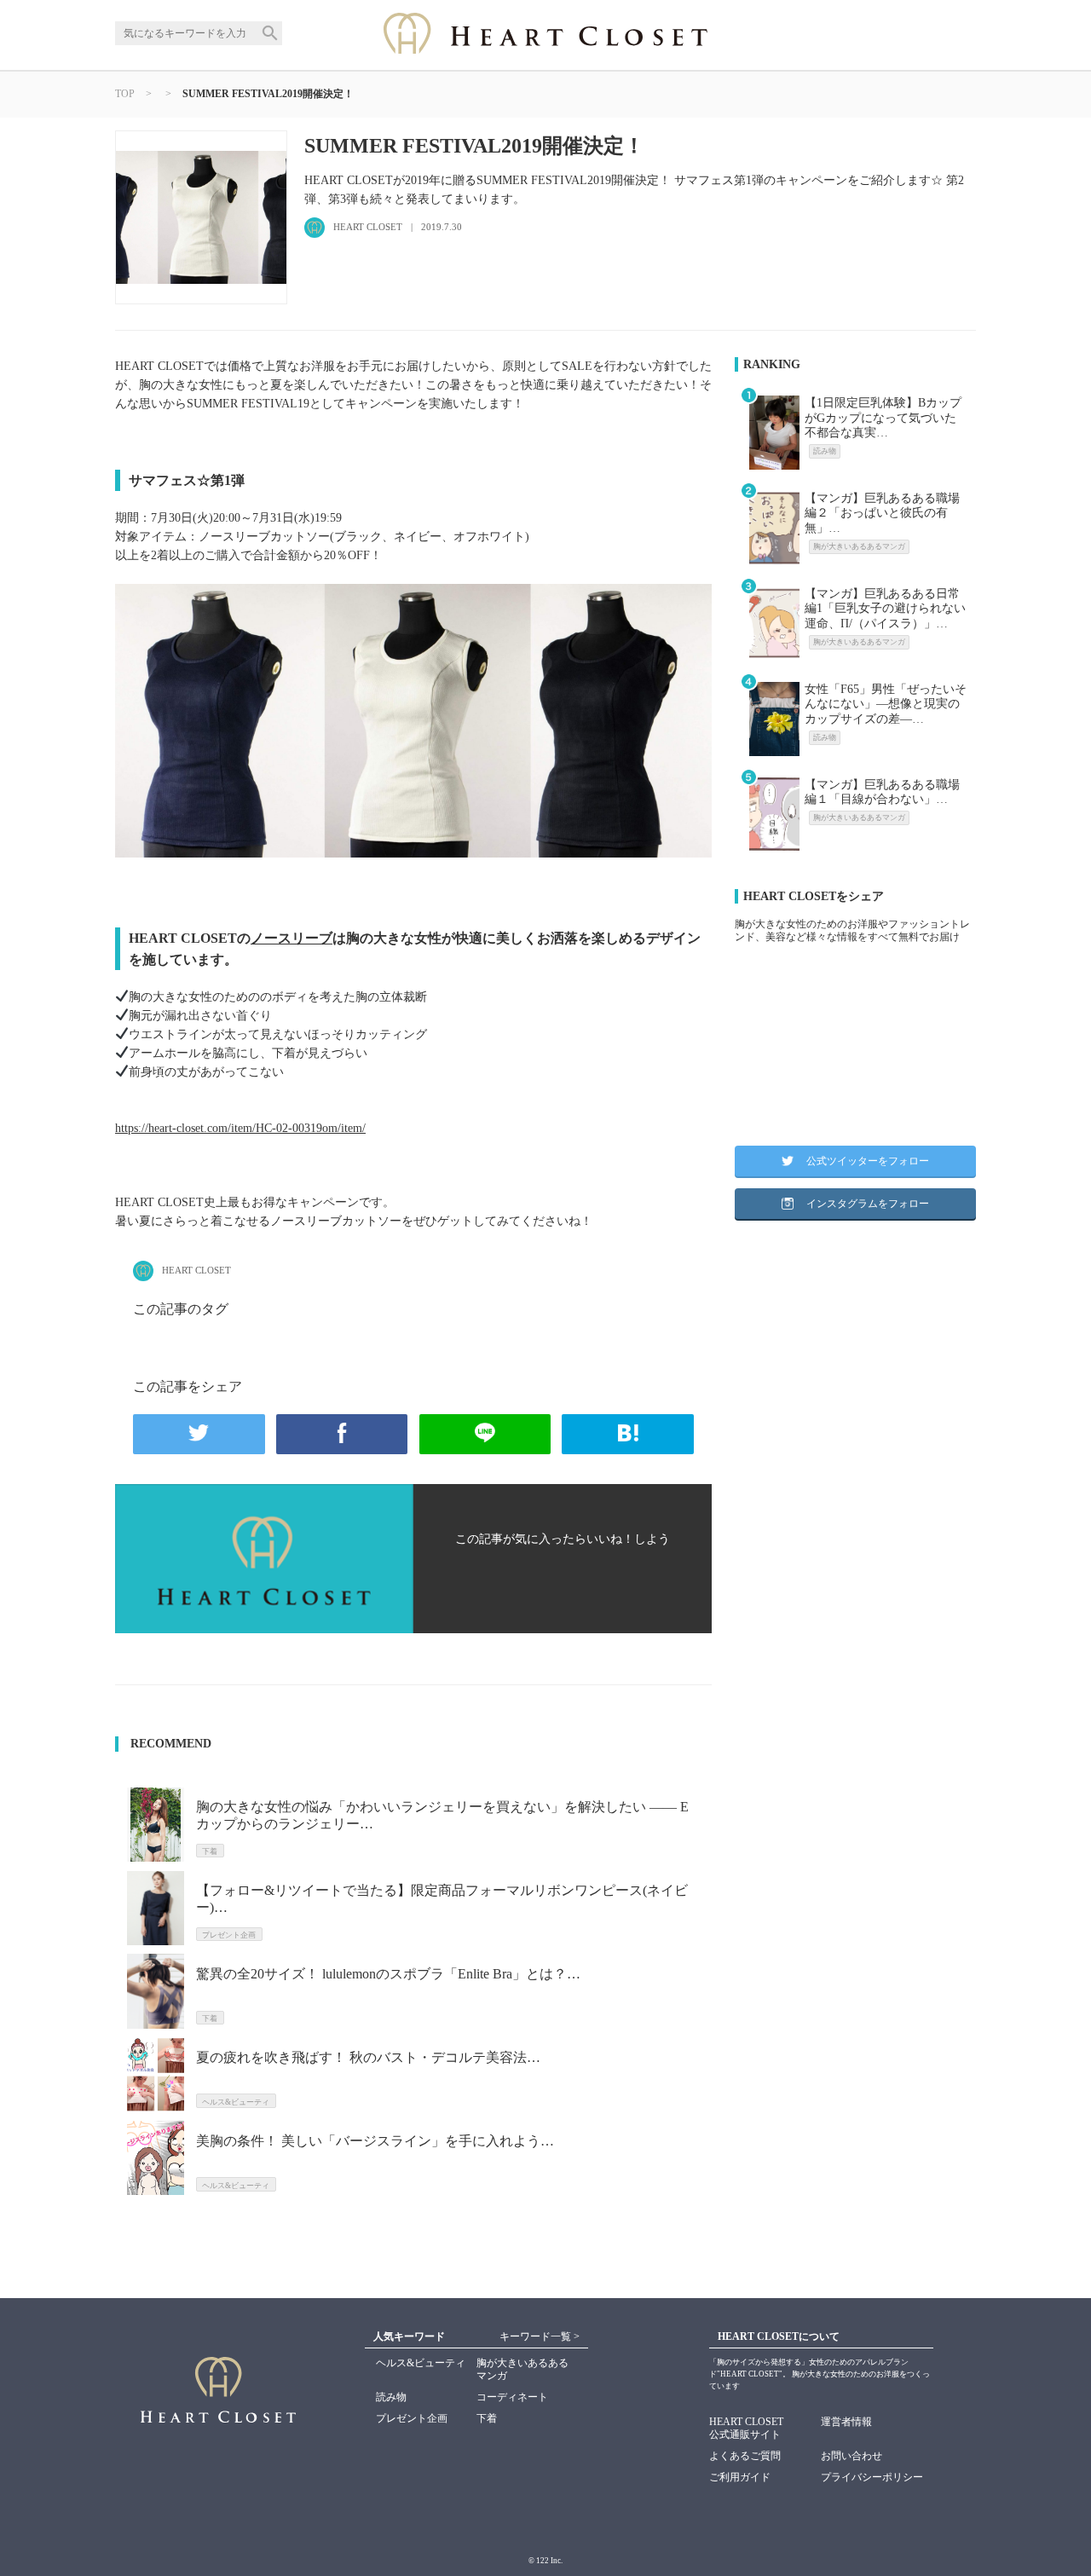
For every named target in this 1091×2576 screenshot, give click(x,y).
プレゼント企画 (412, 2418)
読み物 (391, 2397)
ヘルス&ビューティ (421, 2363)
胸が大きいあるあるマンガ (522, 2369)
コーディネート (512, 2397)
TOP (125, 94)
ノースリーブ (292, 938)
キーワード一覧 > (540, 2336)
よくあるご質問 (745, 2456)
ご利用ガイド (740, 2477)
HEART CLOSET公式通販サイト (746, 2428)
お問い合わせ (851, 2456)
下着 (487, 2418)
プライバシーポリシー (872, 2477)
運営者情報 (846, 2422)
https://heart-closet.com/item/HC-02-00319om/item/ (240, 1128)
